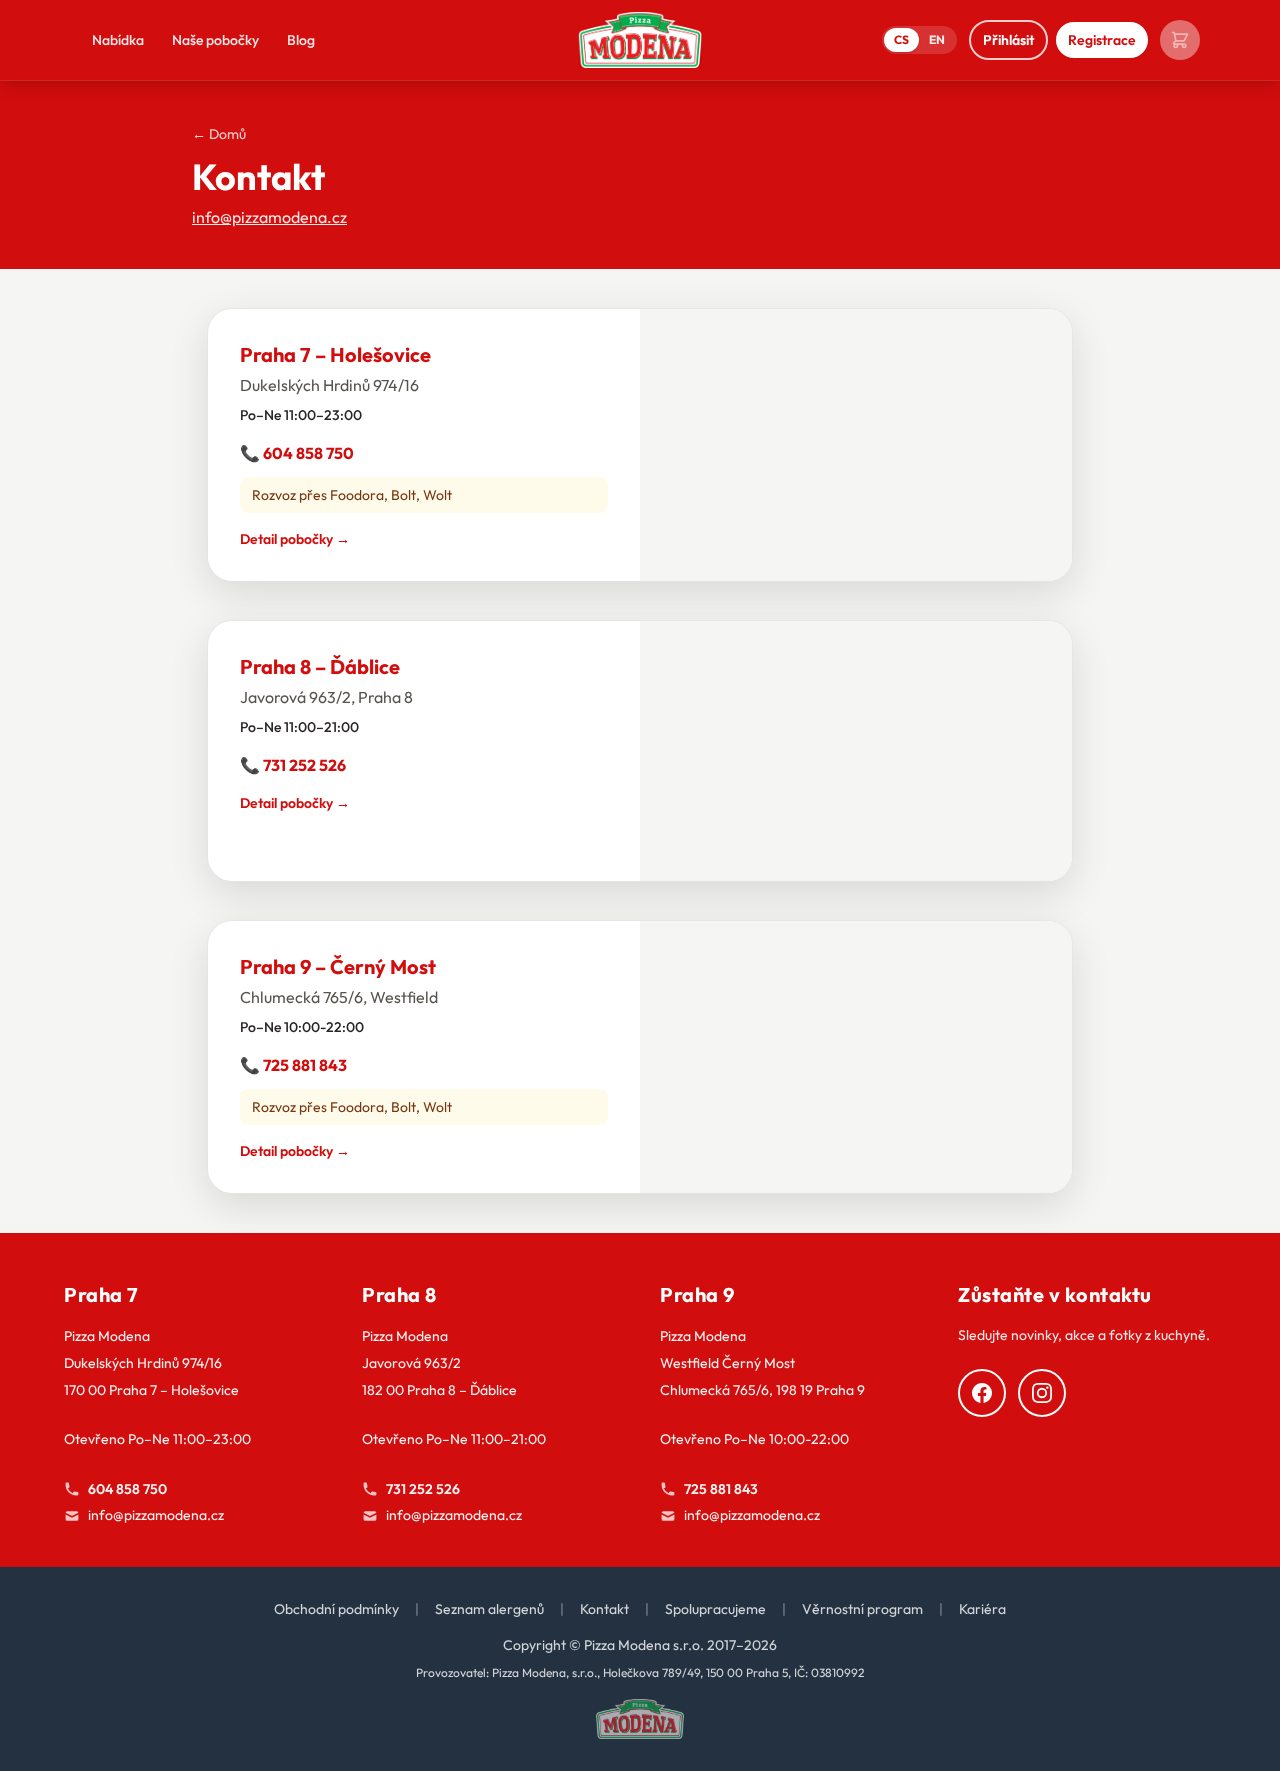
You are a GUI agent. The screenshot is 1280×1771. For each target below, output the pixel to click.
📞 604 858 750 (297, 453)
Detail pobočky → (295, 539)
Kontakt (604, 1609)
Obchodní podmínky (336, 1609)
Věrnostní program (862, 1609)
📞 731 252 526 (293, 765)
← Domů (219, 134)
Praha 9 (697, 1294)
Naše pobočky (215, 40)
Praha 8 (399, 1294)
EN (937, 39)
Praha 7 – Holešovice (335, 354)
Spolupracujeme (715, 1609)
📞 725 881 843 (293, 1065)
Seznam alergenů (489, 1609)
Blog (301, 40)
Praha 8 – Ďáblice (320, 666)
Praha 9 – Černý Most (338, 966)
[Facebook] (982, 1393)
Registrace (1102, 40)
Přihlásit (1008, 40)
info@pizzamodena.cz (269, 217)
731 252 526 (423, 1489)
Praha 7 (101, 1294)
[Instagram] (1042, 1393)
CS (901, 39)
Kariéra (982, 1609)
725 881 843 (721, 1489)
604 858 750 (127, 1489)
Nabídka (118, 40)
